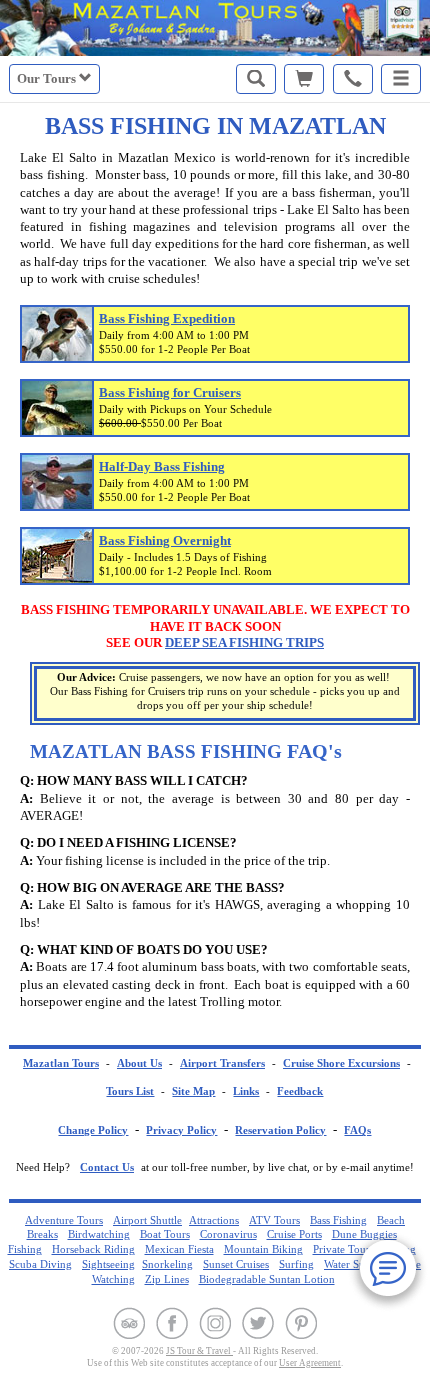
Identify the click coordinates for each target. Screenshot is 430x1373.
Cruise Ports (294, 1234)
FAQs (357, 1130)
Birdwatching (99, 1234)
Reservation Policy (280, 1130)
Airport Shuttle (147, 1220)
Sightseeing (108, 1264)
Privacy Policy (181, 1130)
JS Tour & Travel (199, 1351)
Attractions (214, 1220)
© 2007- (138, 1351)
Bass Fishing (338, 1220)
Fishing (25, 1249)
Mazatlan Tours (61, 1063)
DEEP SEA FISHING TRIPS (244, 642)
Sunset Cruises (236, 1264)
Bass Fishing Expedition (167, 318)
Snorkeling (167, 1264)
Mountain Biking (263, 1249)
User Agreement (310, 1363)
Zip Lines (167, 1279)
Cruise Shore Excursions (341, 1063)
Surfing (296, 1264)
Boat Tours (165, 1234)
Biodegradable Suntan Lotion (267, 1279)
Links (246, 1091)
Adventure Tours (64, 1220)
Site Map (193, 1091)
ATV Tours (274, 1220)
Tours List (130, 1091)
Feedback (300, 1091)
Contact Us (107, 1167)
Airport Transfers (222, 1063)
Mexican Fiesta (179, 1249)
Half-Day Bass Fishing (162, 466)
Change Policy (93, 1130)
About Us (139, 1063)
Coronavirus (228, 1234)
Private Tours (343, 1249)
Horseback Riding (93, 1249)
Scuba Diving (40, 1264)
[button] (401, 79)
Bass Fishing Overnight (165, 540)
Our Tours (48, 78)
